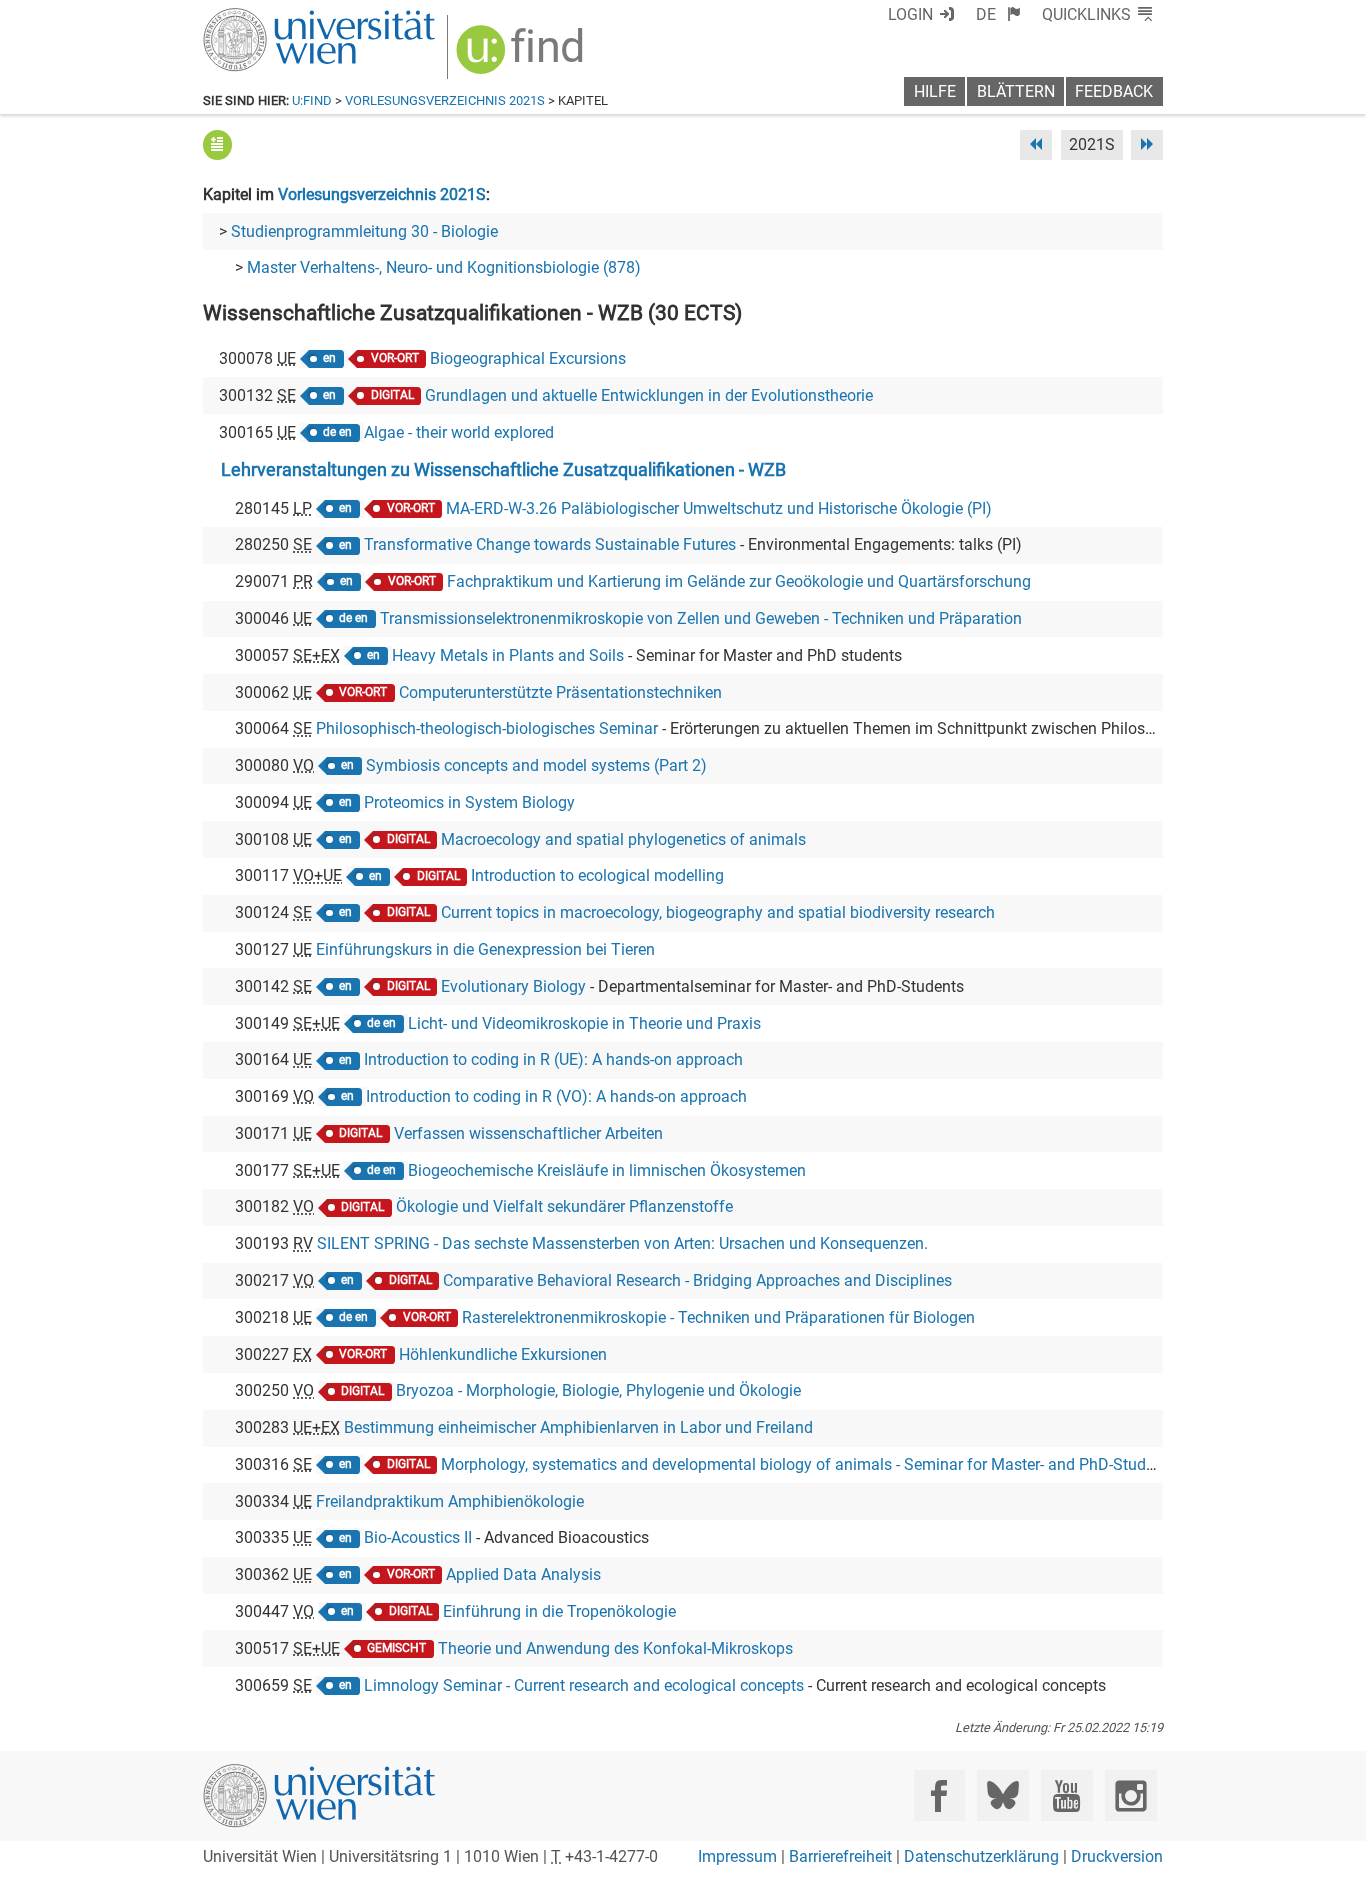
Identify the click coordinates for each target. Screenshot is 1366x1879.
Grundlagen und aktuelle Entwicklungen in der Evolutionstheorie (649, 395)
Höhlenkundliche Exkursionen (503, 1354)
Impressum (737, 1856)
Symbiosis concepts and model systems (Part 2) (536, 765)
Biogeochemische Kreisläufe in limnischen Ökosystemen (607, 1170)
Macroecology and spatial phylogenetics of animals (623, 839)
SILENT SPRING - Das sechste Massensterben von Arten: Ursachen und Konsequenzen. (622, 1243)
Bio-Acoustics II (418, 1537)
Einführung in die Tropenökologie (559, 1611)
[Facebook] (939, 1795)
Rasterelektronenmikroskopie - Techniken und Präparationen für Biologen (718, 1317)
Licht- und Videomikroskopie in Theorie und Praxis (584, 1023)
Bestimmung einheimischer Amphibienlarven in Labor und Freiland (578, 1427)
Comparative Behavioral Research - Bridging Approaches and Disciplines (697, 1280)
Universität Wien (272, 17)
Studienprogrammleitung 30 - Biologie (364, 231)
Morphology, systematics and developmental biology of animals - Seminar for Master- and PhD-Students (808, 1464)
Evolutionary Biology (513, 986)
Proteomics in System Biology (469, 802)
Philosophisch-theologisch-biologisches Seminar (487, 728)
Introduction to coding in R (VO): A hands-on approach (556, 1096)
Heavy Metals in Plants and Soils (508, 655)
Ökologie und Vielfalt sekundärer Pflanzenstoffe (564, 1206)
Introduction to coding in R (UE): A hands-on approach (553, 1059)
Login (910, 14)
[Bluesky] (1002, 1795)
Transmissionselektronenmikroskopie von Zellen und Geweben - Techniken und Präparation (701, 618)
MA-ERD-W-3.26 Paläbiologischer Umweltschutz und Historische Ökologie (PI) (719, 508)
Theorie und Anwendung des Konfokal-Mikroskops (615, 1648)
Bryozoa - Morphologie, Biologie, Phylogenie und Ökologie (598, 1390)
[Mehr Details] (217, 144)
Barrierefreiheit (840, 1856)
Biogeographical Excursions (528, 358)
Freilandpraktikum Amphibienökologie (450, 1501)
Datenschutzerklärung (981, 1856)
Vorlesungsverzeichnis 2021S (445, 100)
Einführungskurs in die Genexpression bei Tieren (485, 949)
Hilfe (935, 91)
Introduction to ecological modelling (597, 875)
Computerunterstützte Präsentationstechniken (560, 692)
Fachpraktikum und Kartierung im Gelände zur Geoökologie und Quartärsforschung (739, 581)
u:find (312, 100)
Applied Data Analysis (523, 1574)
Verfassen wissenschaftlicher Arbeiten (528, 1133)
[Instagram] (1130, 1795)
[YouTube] (1066, 1795)
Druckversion (1117, 1856)
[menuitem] (998, 14)
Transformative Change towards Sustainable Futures (550, 544)
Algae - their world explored (459, 432)
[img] (522, 56)
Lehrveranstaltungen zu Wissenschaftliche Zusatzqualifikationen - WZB (503, 470)
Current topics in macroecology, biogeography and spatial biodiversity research (718, 912)
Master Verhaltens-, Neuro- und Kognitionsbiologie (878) (444, 267)
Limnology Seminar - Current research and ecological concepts (584, 1685)
